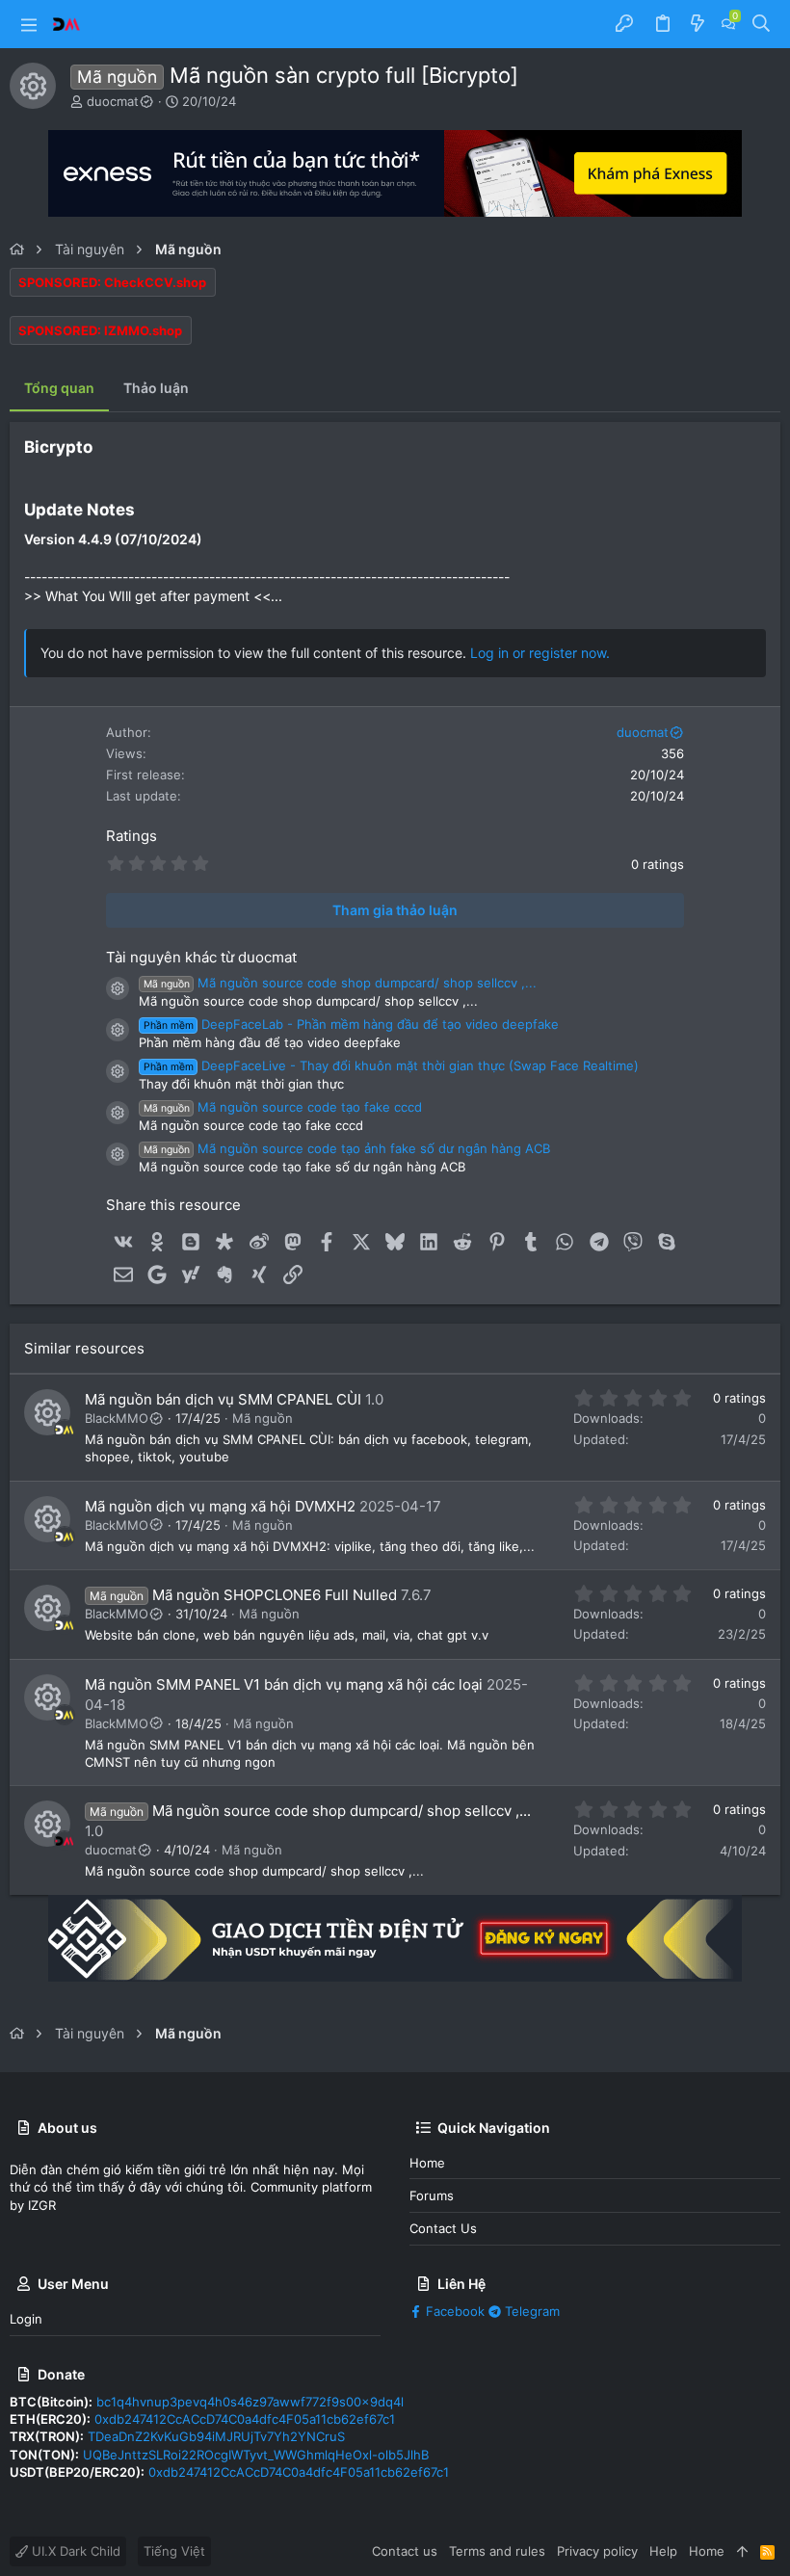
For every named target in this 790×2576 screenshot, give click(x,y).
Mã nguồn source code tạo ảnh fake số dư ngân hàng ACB (347, 1148)
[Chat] (728, 24)
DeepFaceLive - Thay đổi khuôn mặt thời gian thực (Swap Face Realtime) (391, 1065)
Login (26, 2319)
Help (663, 2551)
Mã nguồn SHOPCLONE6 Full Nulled (275, 1595)
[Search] (762, 24)
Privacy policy (597, 2551)
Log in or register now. (540, 653)
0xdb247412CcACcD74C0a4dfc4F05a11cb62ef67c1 (245, 2419)
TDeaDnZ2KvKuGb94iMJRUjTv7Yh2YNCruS (216, 2436)
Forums (432, 2195)
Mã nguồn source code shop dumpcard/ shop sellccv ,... (340, 983)
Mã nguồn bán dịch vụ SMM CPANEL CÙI (223, 1399)
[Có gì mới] (698, 24)
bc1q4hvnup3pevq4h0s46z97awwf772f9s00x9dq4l (250, 2402)
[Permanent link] (100, 448)
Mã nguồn (263, 1418)
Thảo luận (156, 388)
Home (427, 2163)
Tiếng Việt (174, 2551)
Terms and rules (497, 2551)
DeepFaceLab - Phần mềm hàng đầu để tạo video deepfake (351, 1024)
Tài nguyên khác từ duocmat (201, 957)
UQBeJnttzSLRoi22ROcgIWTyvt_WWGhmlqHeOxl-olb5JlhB (256, 2455)
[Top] (742, 2551)
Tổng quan (59, 388)
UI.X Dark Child (74, 2551)
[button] (29, 24)
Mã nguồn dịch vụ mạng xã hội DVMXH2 (220, 1506)
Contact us (443, 2228)
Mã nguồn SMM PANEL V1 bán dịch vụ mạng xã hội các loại (284, 1684)
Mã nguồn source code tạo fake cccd (283, 1107)
